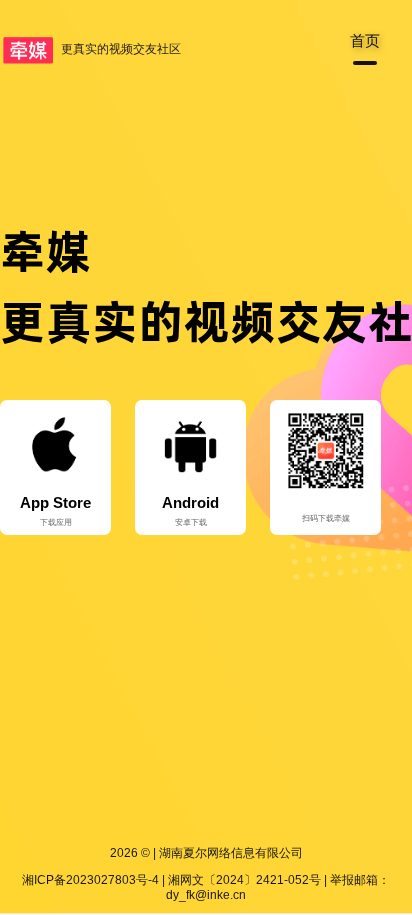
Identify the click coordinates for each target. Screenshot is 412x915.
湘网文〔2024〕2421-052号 (244, 880)
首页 (365, 40)
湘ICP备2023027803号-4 (90, 880)
